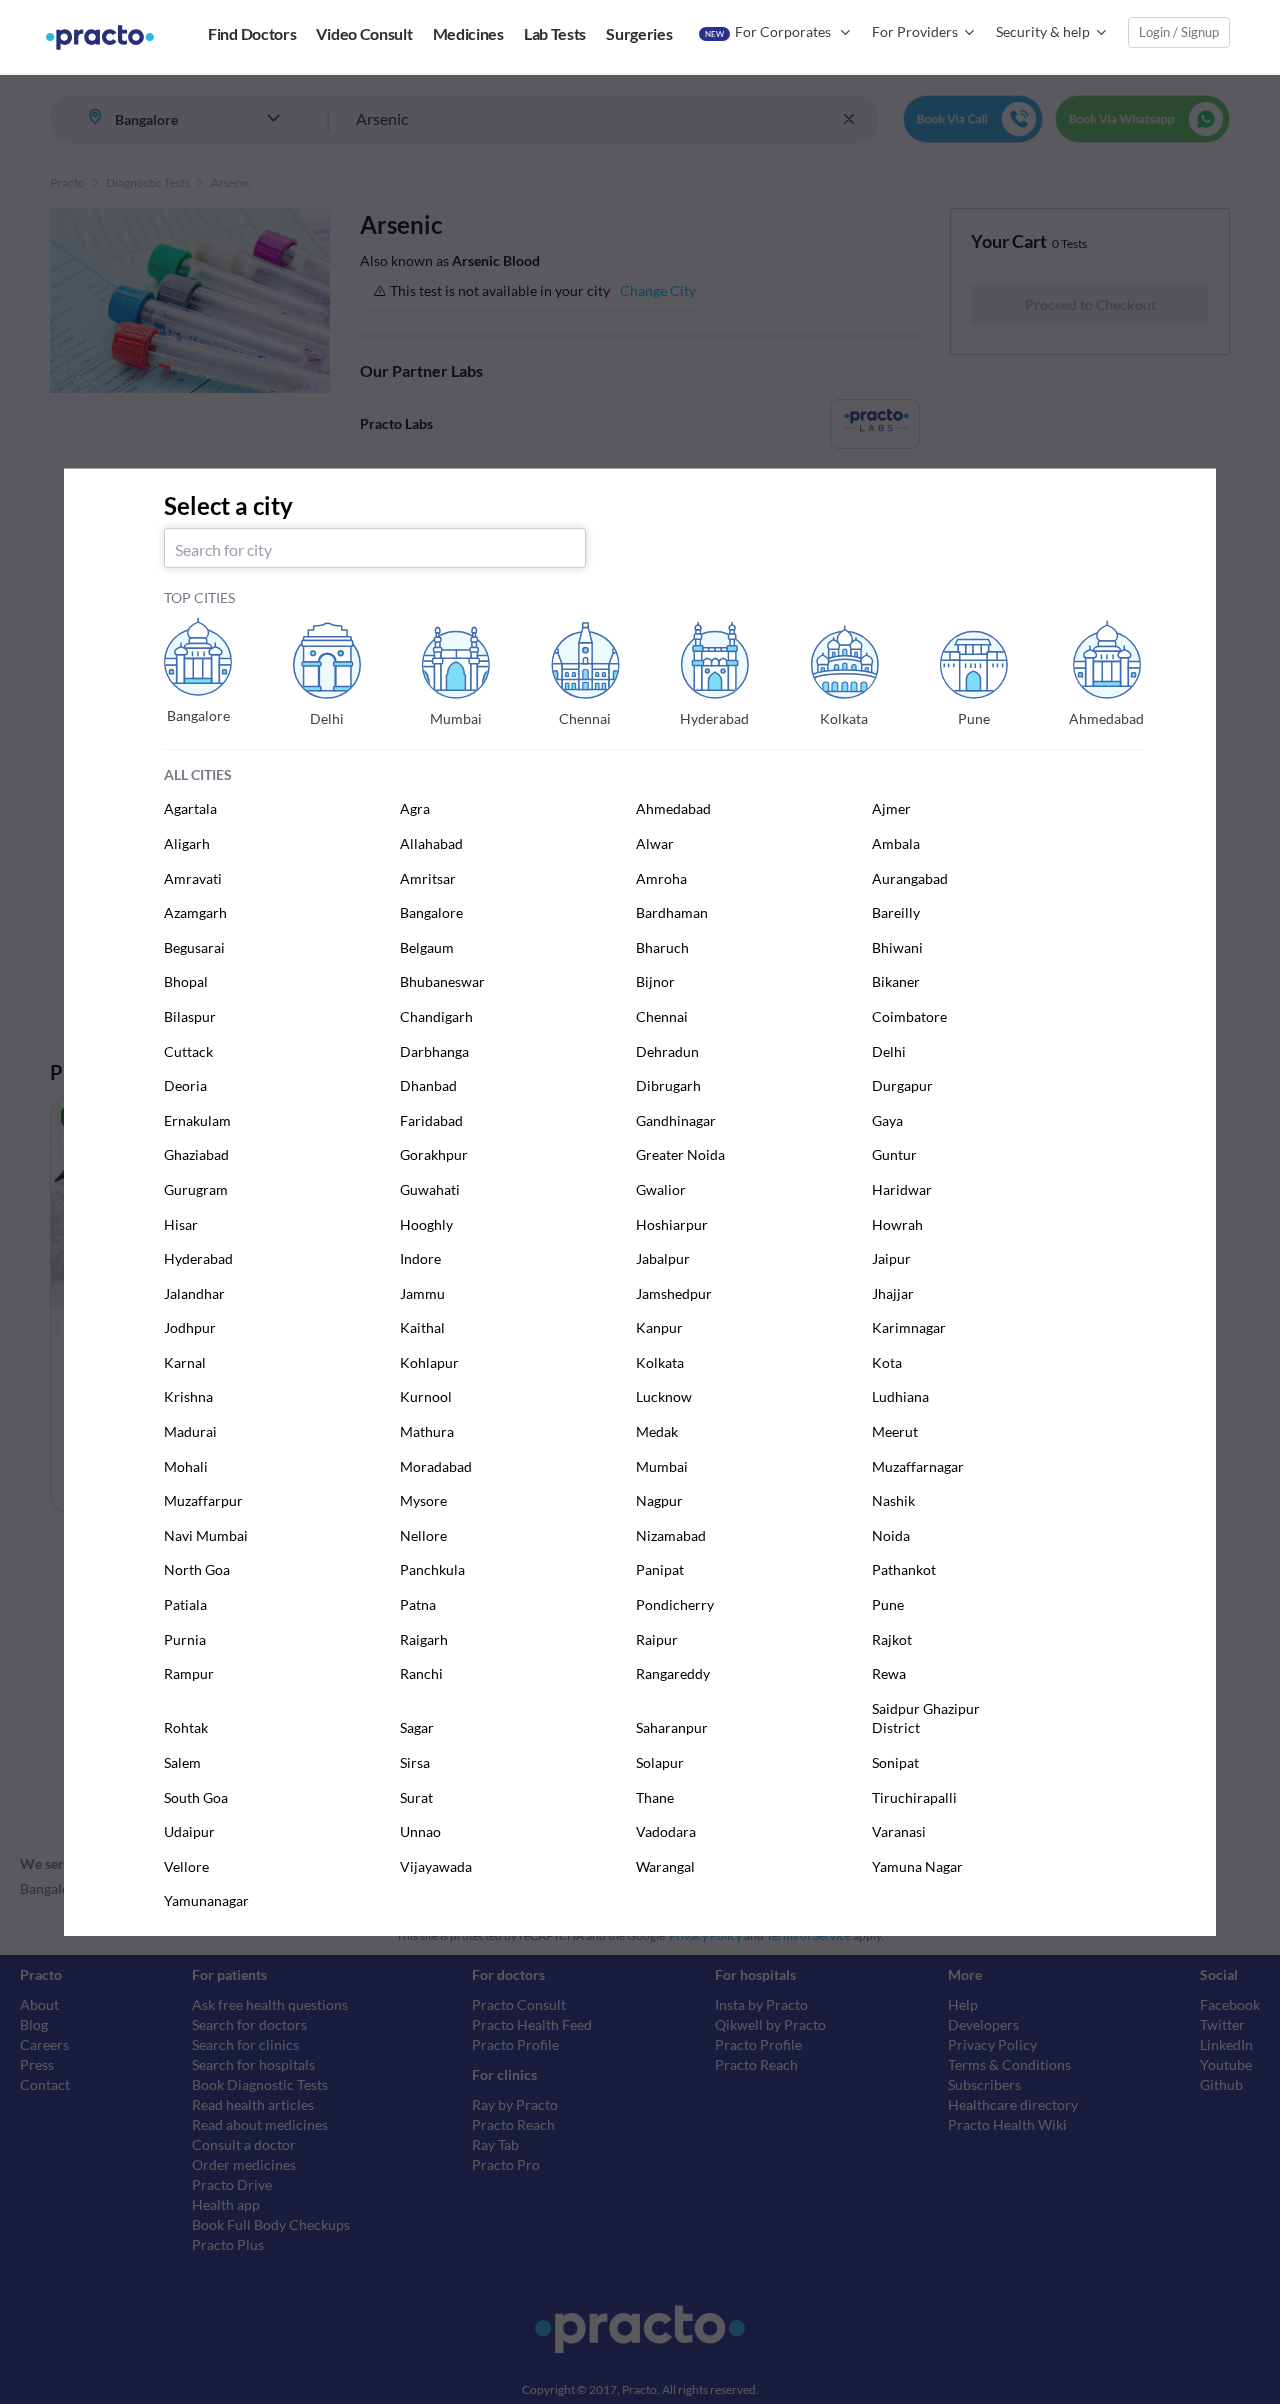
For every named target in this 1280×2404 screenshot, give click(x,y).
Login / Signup (1179, 32)
